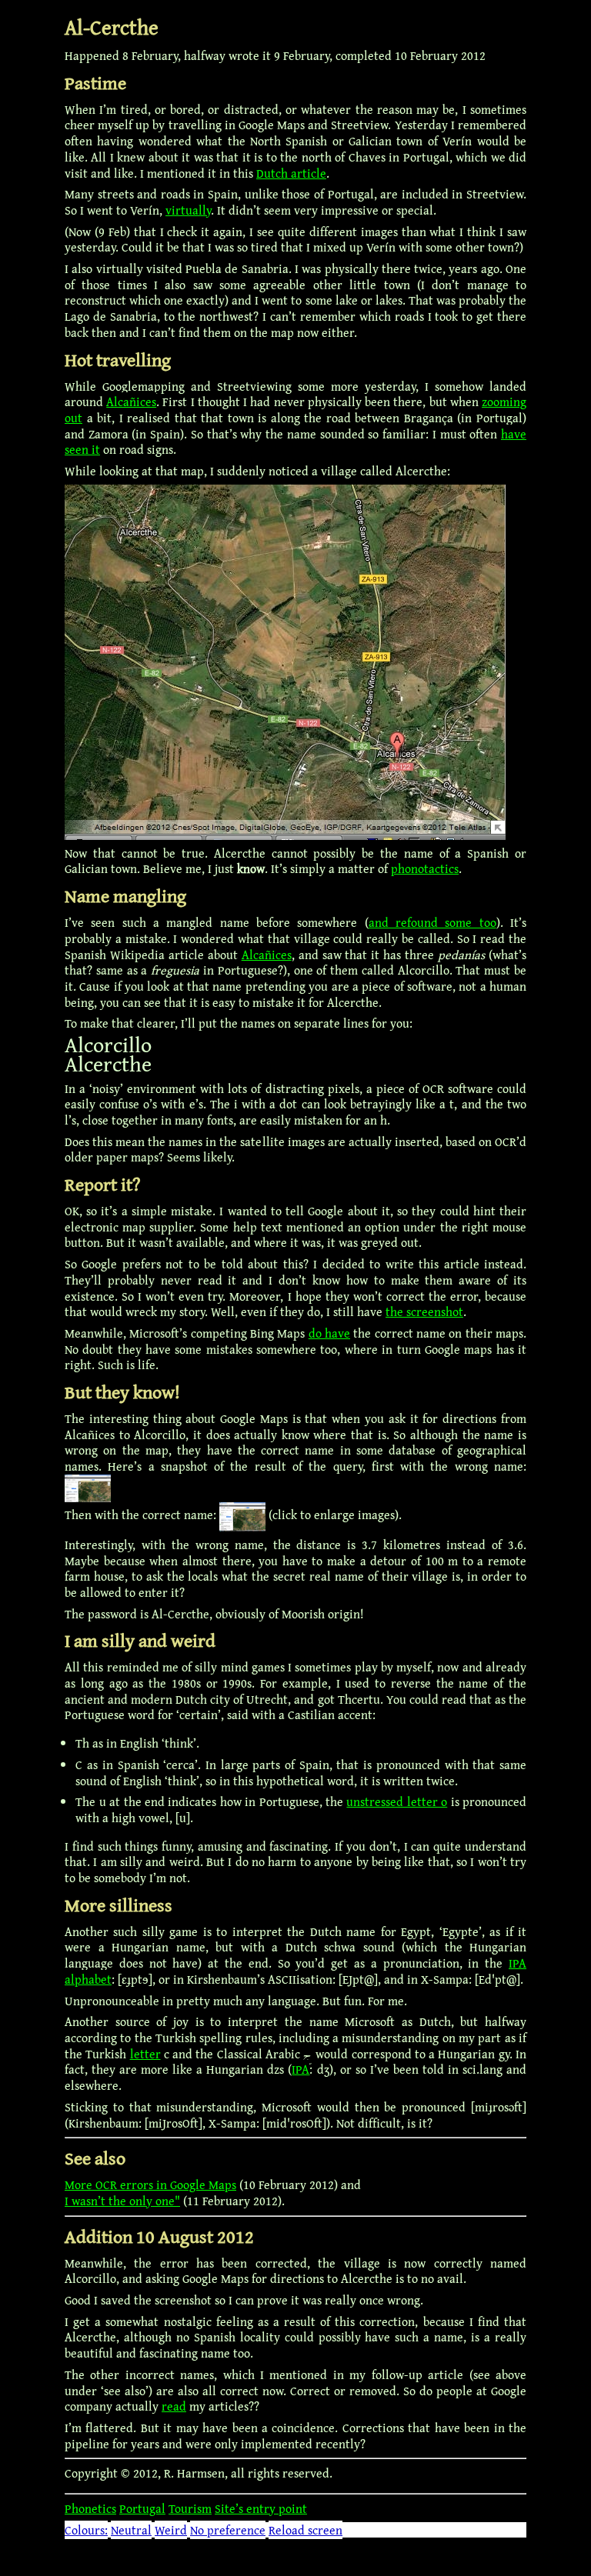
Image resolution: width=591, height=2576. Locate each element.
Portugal (142, 2508)
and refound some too (432, 922)
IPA (301, 2069)
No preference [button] (228, 2530)
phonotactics (425, 868)
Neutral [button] (131, 2530)
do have (329, 1333)
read (174, 2406)
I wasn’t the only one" (122, 2201)
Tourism (190, 2508)
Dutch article (291, 173)
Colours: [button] (86, 2530)
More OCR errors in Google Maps (150, 2184)
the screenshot (424, 1311)
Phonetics (90, 2508)
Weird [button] (171, 2530)
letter (145, 2054)
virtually (188, 210)
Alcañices (131, 402)
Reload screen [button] (306, 2530)
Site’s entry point (261, 2508)
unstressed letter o (397, 1801)
